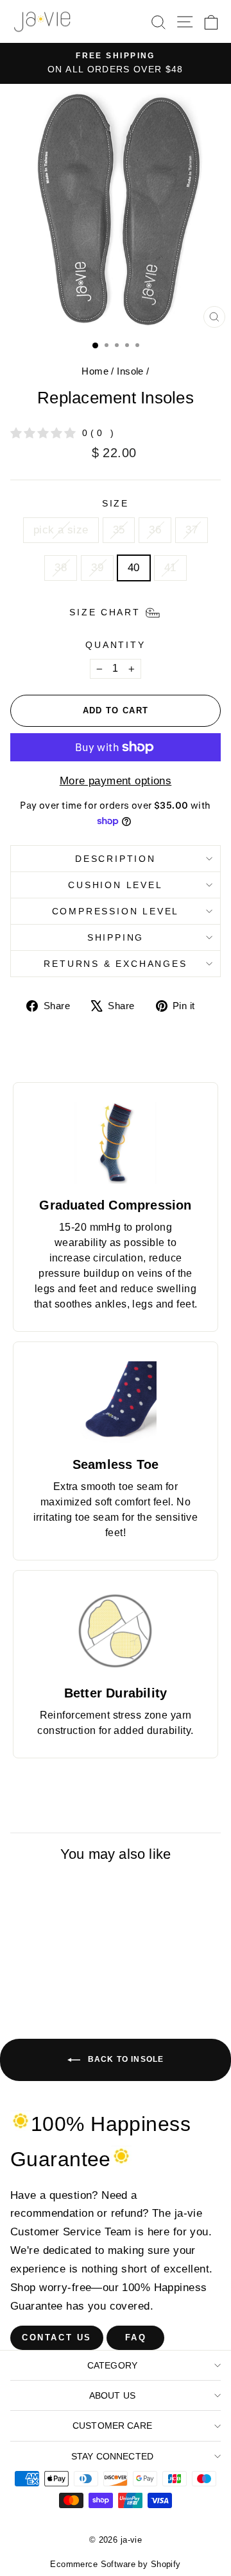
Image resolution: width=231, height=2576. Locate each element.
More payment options (116, 781)
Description (116, 859)
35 (119, 530)
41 (170, 568)
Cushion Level (115, 885)
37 (192, 530)
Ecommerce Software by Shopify (115, 2564)
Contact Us (57, 2337)
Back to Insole (125, 2059)
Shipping (116, 937)
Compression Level (116, 911)
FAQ (136, 2337)
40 (134, 568)
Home (95, 371)
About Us (112, 2395)
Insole (130, 371)
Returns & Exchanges (115, 964)
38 (61, 568)
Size (116, 503)
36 (155, 530)
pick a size (61, 530)
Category (112, 2365)
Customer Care (112, 2426)
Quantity (115, 645)
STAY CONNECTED (112, 2456)
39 (97, 568)
